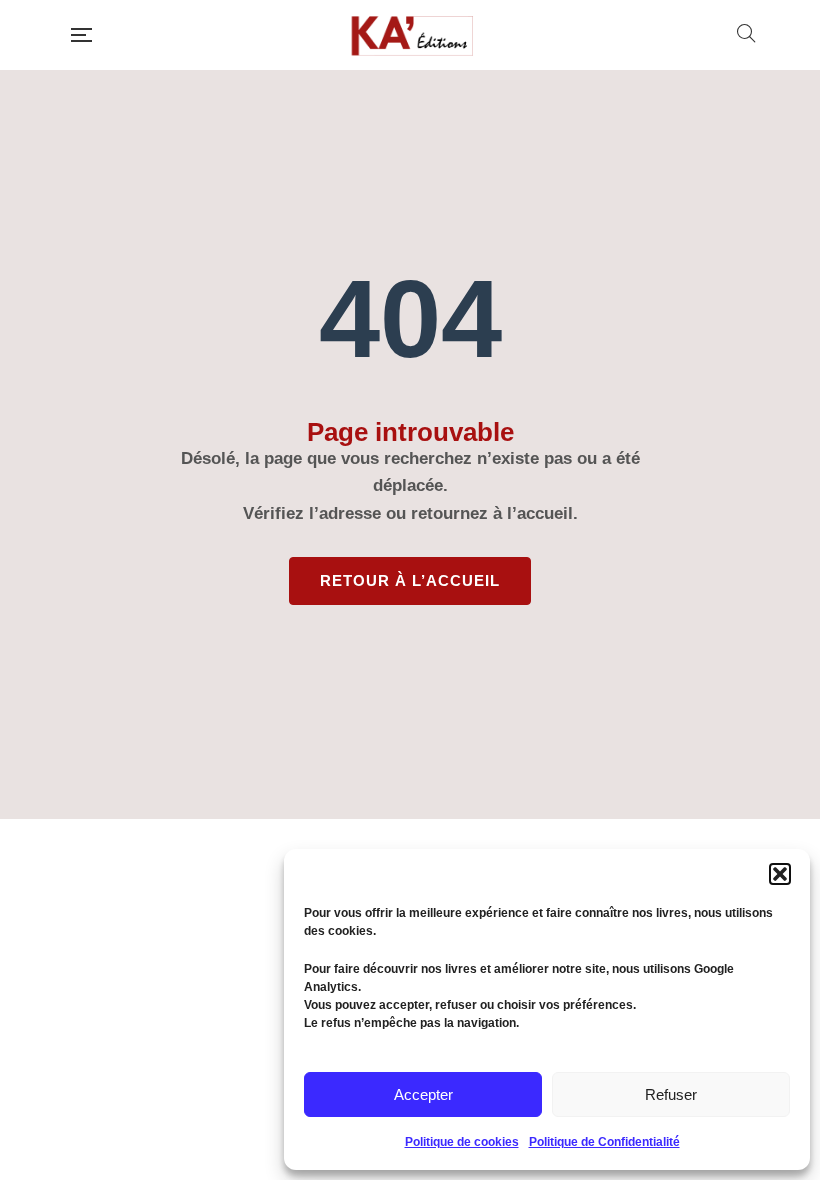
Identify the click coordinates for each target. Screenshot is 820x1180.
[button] (780, 874)
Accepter (423, 1094)
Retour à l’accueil (410, 580)
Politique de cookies (462, 1142)
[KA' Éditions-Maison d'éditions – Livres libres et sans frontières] (414, 35)
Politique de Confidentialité (604, 1142)
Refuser (671, 1094)
